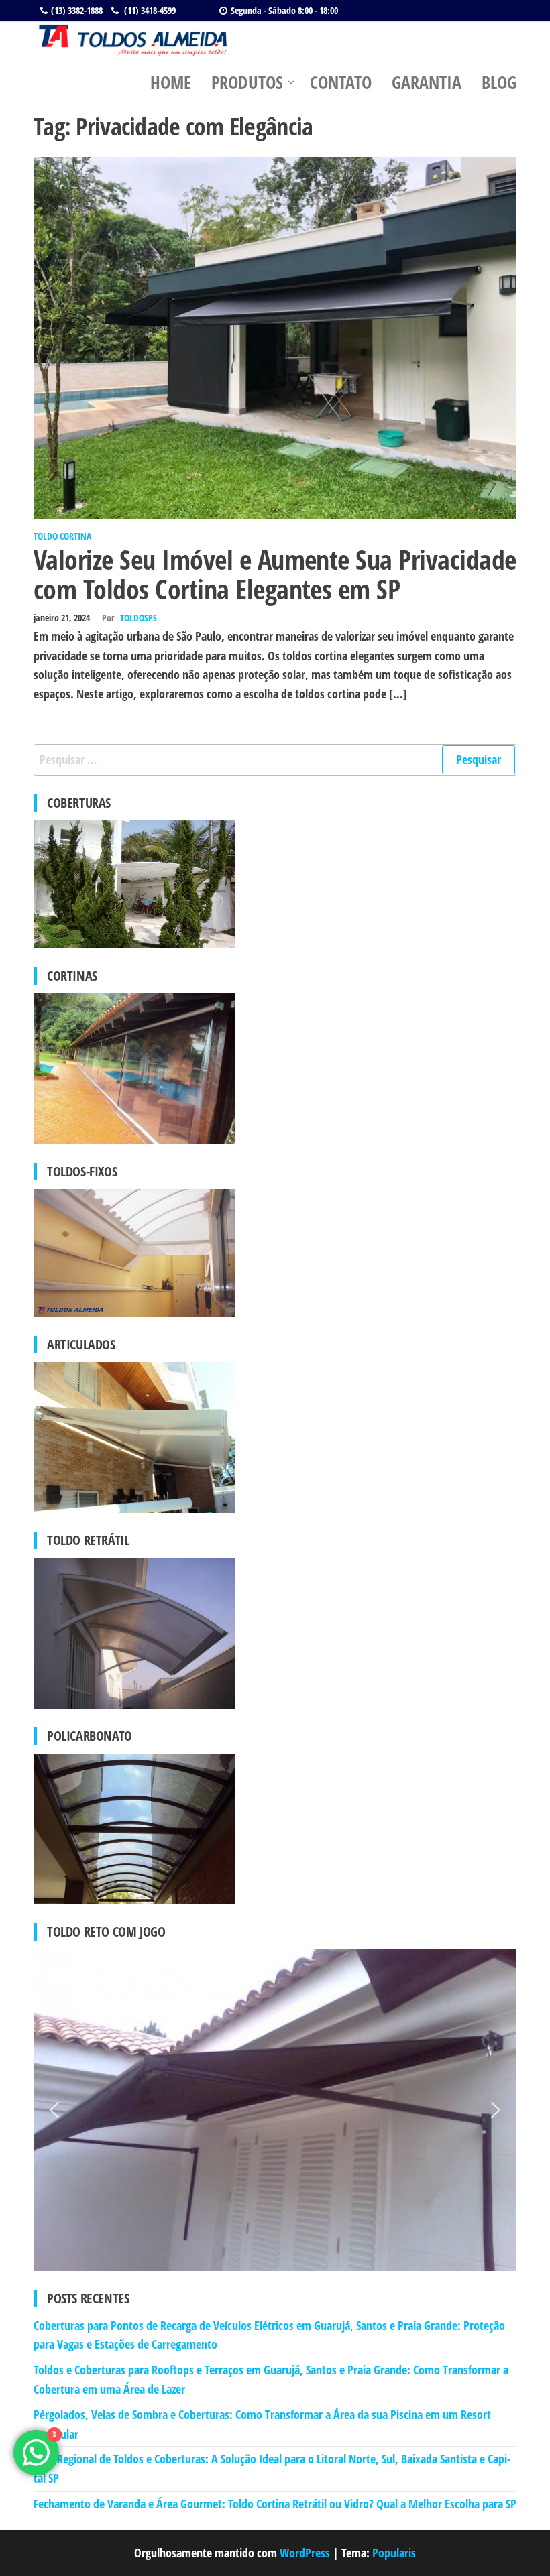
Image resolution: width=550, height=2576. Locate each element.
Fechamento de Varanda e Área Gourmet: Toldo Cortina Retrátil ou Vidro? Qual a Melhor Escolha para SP (275, 2504)
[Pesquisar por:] (275, 760)
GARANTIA (427, 82)
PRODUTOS (247, 82)
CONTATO (341, 82)
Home (171, 82)
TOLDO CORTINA (62, 536)
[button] (54, 2110)
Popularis (394, 2553)
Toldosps (139, 618)
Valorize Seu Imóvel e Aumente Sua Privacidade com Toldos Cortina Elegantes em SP (275, 574)
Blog (499, 82)
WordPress (305, 2553)
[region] (275, 2110)
